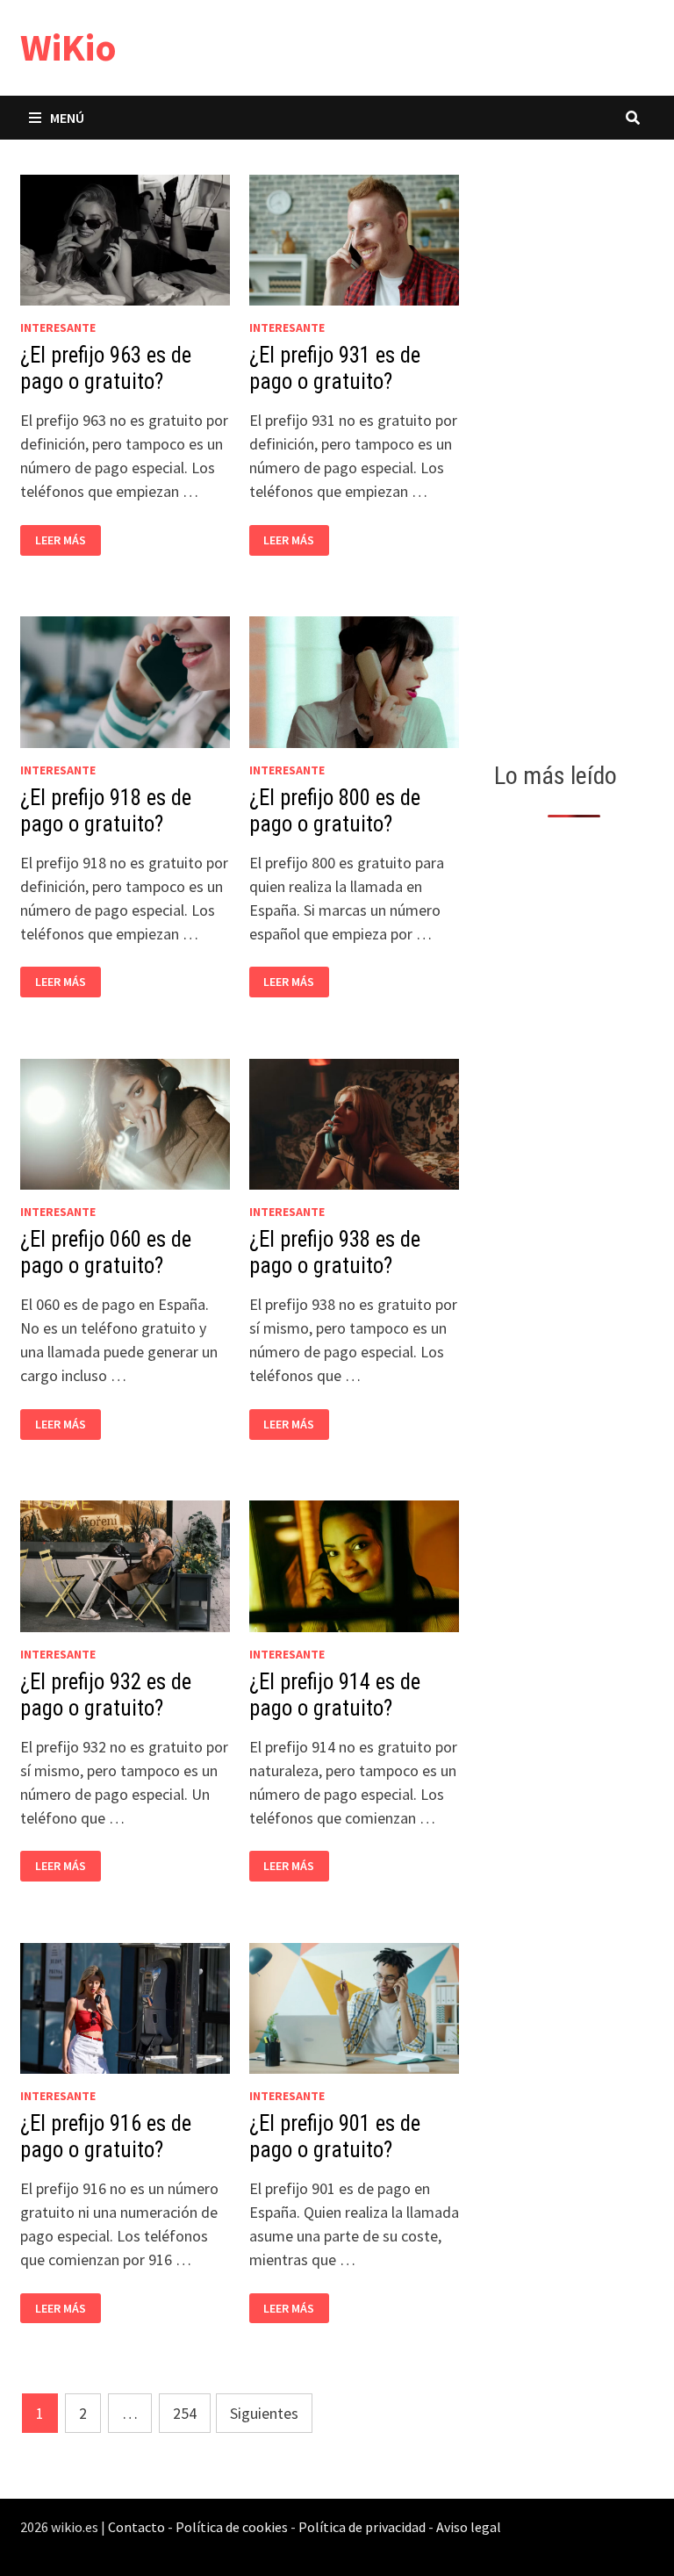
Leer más (65, 540)
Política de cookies (232, 2527)
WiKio (68, 47)
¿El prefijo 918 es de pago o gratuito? (106, 811)
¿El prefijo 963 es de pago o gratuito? (106, 368)
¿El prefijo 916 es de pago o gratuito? (106, 2137)
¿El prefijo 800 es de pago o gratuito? (335, 811)
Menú (67, 118)
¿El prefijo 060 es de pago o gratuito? (106, 1252)
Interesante (58, 327)
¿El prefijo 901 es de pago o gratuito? (335, 2137)
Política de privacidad (362, 2527)
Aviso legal (469, 2527)
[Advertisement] (574, 445)
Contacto (136, 2527)
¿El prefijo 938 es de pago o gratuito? (335, 1252)
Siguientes (264, 2413)
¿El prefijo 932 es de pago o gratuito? (106, 1695)
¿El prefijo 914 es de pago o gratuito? (335, 1695)
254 (185, 2413)
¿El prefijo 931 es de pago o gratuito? (335, 368)
